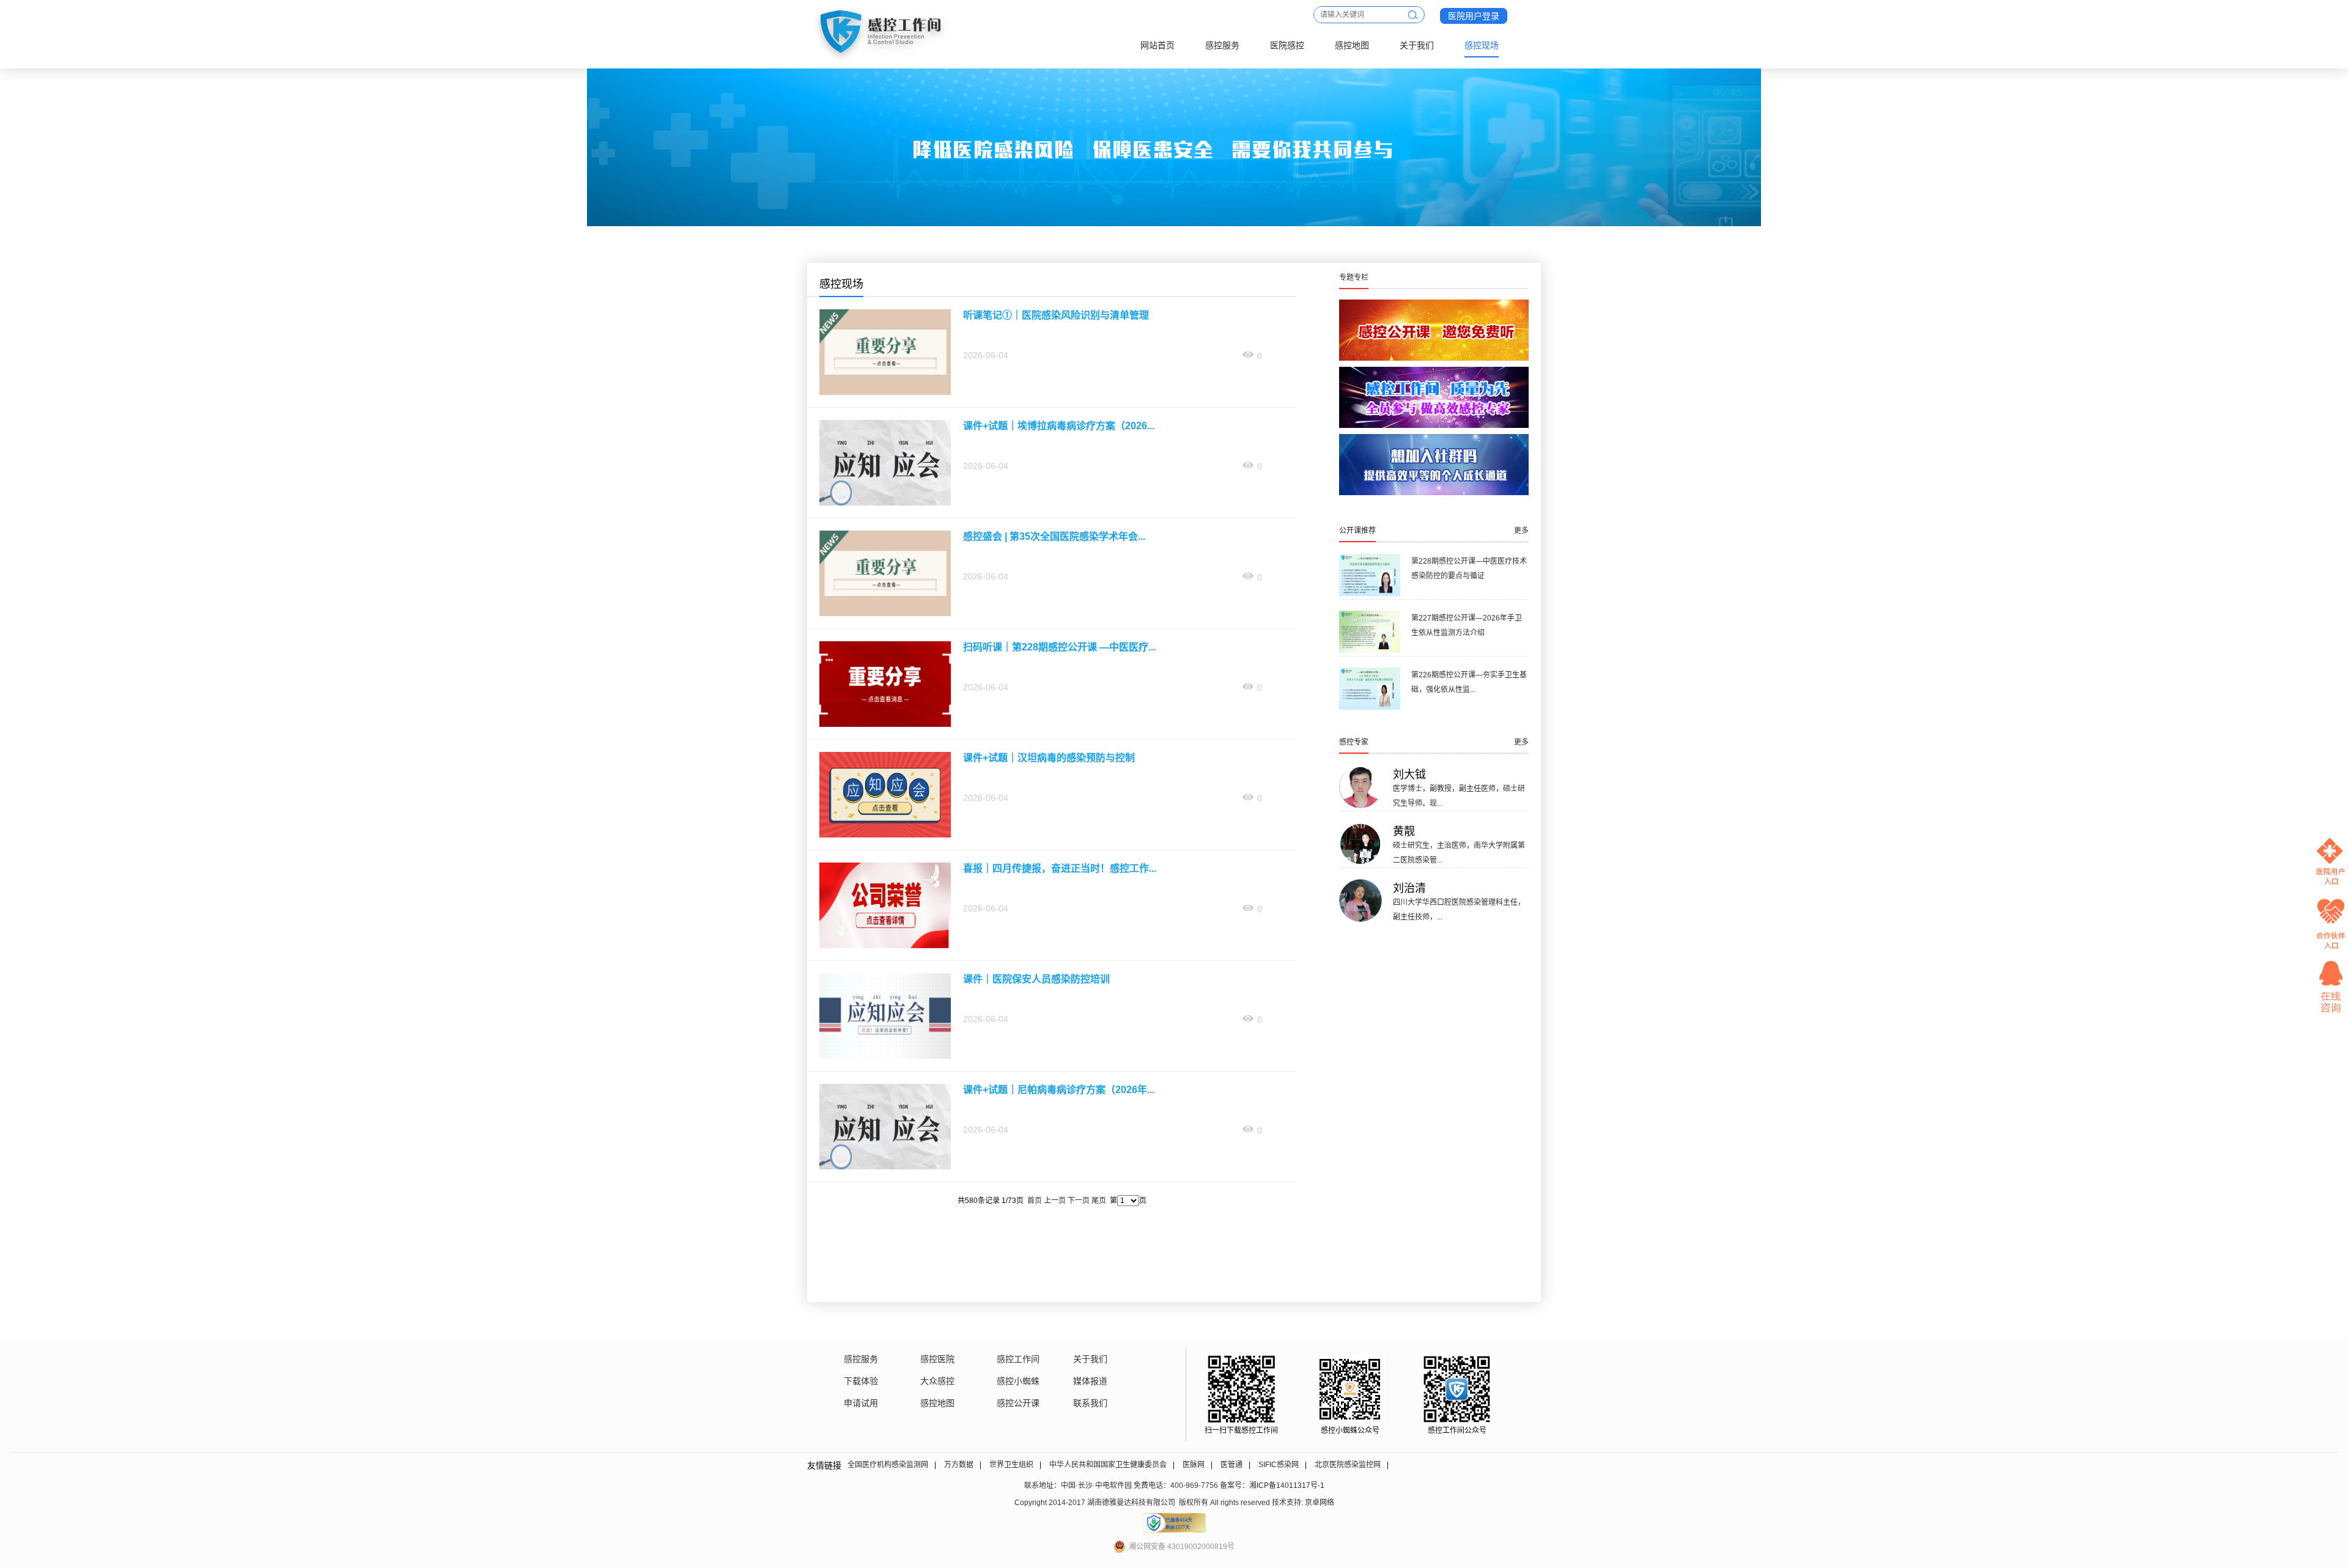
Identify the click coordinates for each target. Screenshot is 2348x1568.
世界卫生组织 (1011, 1465)
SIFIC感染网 (1279, 1465)
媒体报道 (1090, 1381)
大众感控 (937, 1381)
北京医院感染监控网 (1348, 1465)
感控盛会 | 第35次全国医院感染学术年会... (1054, 536)
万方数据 (959, 1465)
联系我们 (1090, 1403)
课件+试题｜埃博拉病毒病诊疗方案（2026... (1059, 426)
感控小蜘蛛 (1018, 1381)
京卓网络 (1320, 1503)
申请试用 (861, 1403)
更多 (1521, 531)
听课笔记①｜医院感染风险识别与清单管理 (1056, 315)
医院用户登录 (1474, 16)
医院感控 (1287, 45)
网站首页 (1157, 45)
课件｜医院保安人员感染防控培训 (1036, 979)
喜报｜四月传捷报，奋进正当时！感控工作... (1060, 868)
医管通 (1231, 1465)
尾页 (1099, 1201)
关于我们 (1417, 45)
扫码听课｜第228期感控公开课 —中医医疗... (1059, 647)
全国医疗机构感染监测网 (888, 1465)
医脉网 (1194, 1465)
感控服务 (1222, 45)
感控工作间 (1018, 1359)
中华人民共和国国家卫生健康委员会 (1108, 1465)
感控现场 (1482, 45)
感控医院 (937, 1359)
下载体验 (861, 1381)
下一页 (1079, 1201)
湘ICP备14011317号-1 (1287, 1485)
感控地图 (1352, 45)
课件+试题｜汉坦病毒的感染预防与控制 (1049, 758)
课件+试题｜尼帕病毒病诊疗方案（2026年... (1059, 1090)
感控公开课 (1018, 1403)
